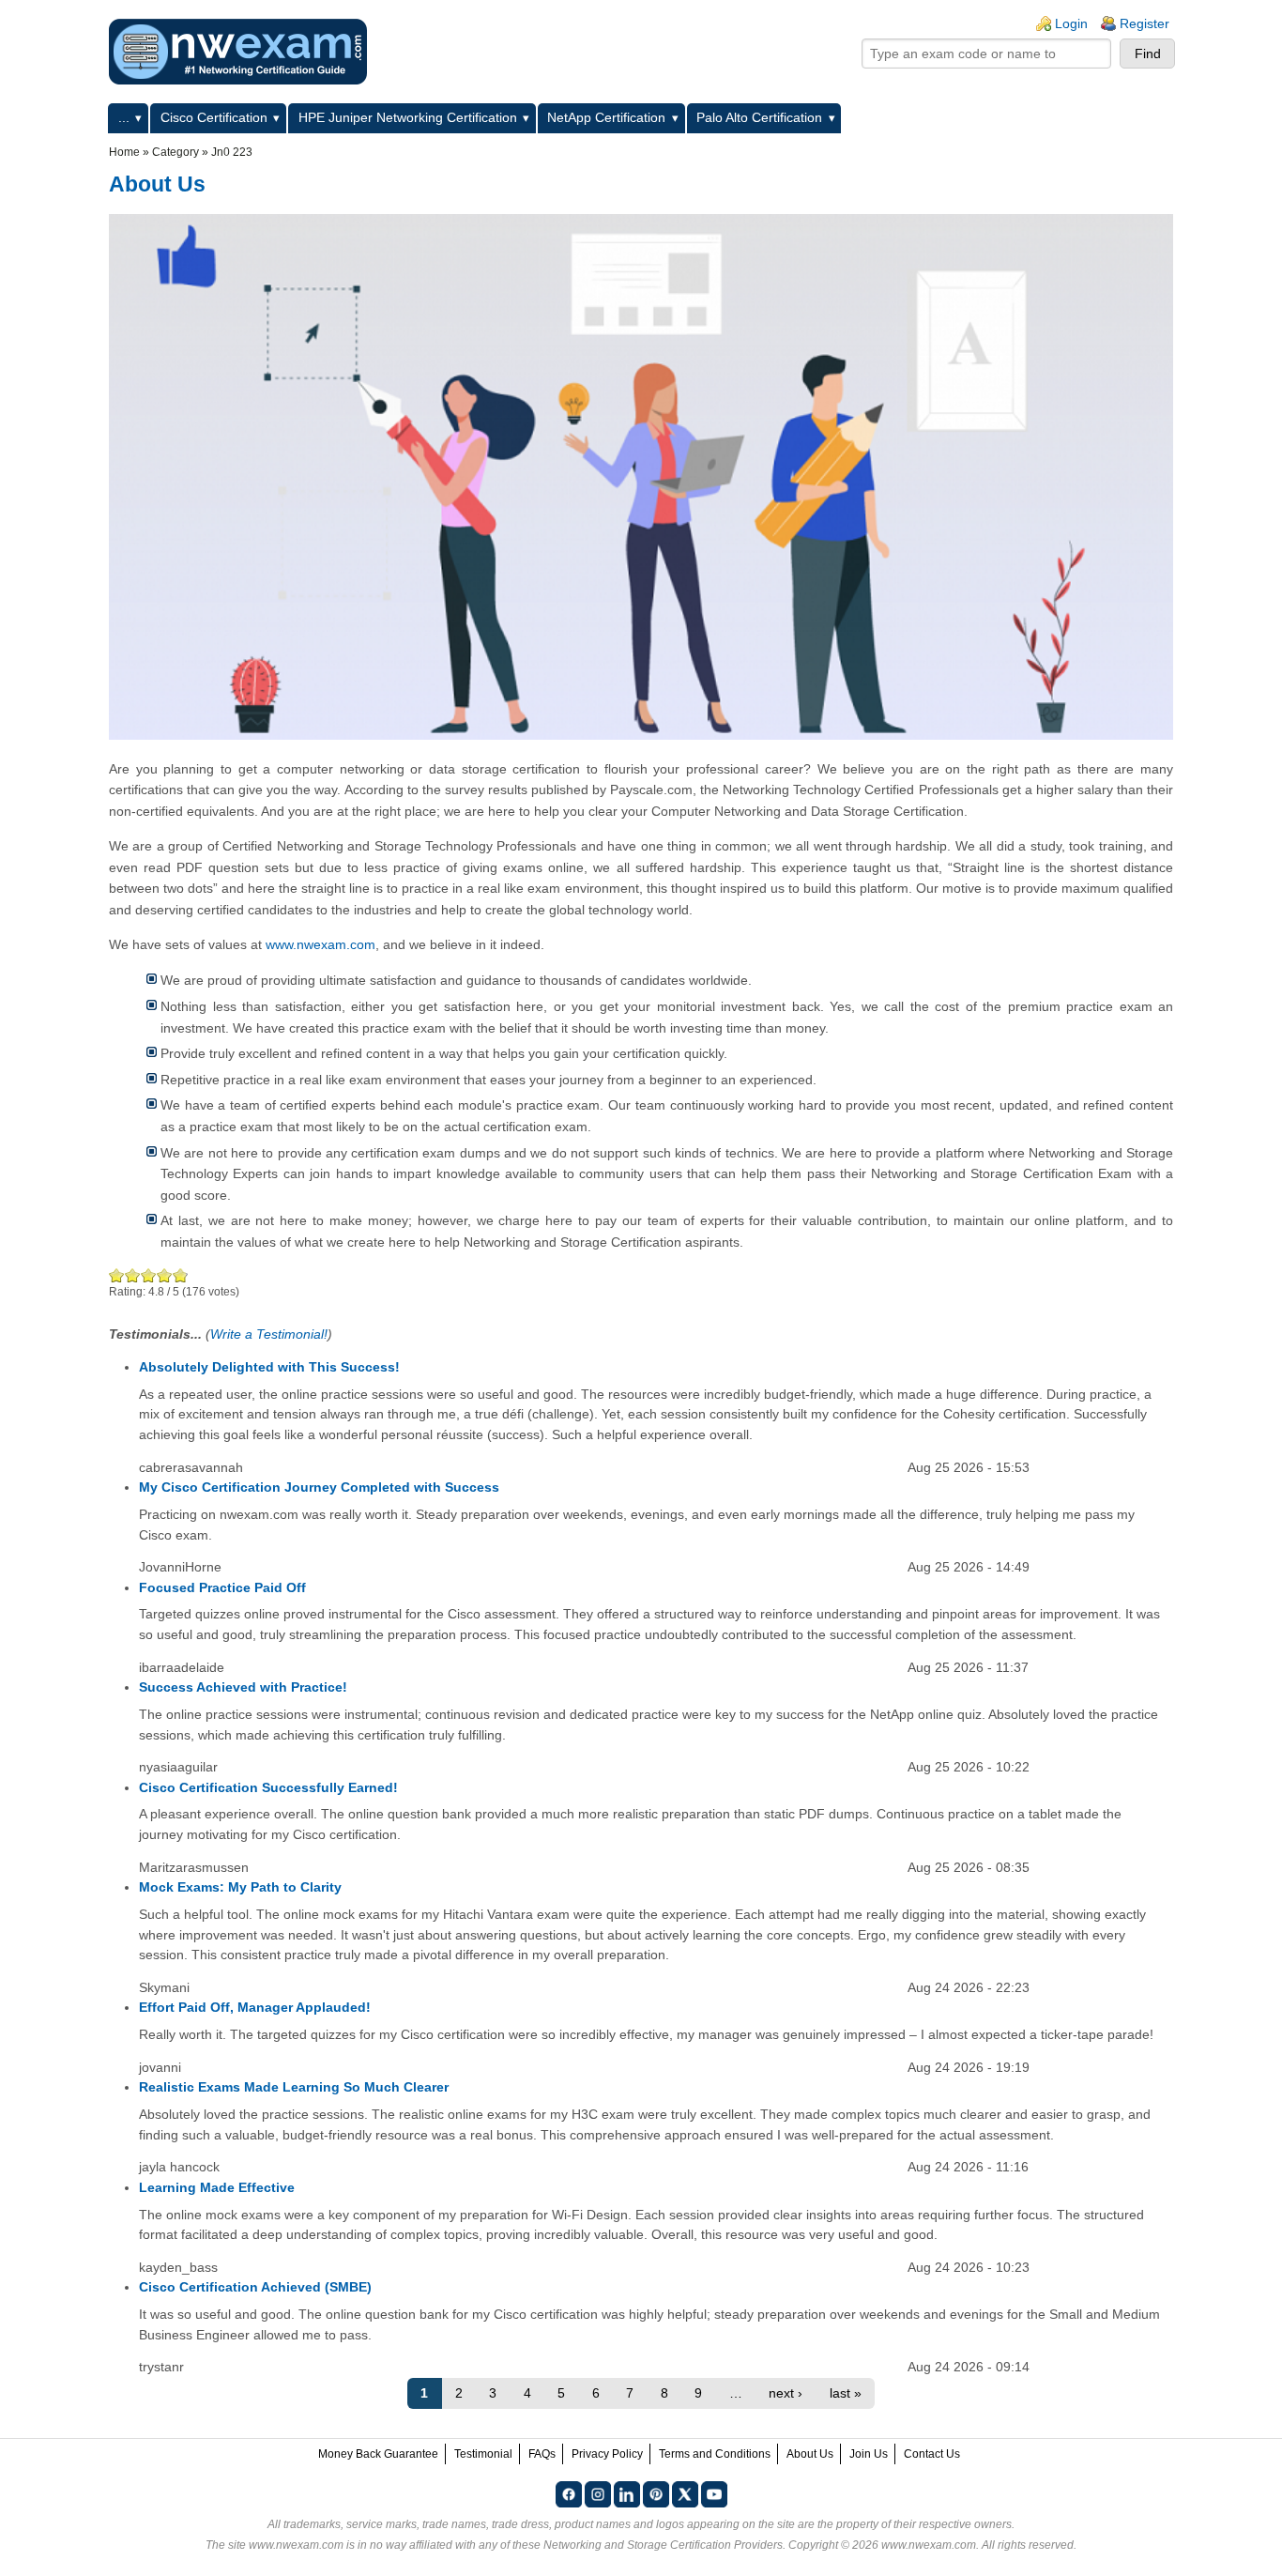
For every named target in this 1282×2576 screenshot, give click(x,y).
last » (846, 2393)
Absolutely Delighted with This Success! (269, 1367)
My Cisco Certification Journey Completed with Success (319, 1487)
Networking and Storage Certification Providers (663, 2545)
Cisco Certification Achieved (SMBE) (255, 2287)
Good (149, 1275)
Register (1145, 23)
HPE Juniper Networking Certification (408, 117)
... (124, 117)
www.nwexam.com (320, 944)
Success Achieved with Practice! (243, 1687)
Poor (117, 1275)
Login (1071, 23)
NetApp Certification (606, 117)
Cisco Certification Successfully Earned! (268, 1787)
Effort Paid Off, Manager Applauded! (255, 2007)
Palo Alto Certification (759, 117)
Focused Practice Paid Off (222, 1587)
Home (124, 152)
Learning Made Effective (217, 2187)
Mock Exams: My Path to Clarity (240, 1887)
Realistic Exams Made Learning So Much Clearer (294, 2087)
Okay (133, 1275)
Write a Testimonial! (269, 1334)
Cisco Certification (214, 117)
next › (786, 2393)
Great (165, 1275)
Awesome (179, 1275)
